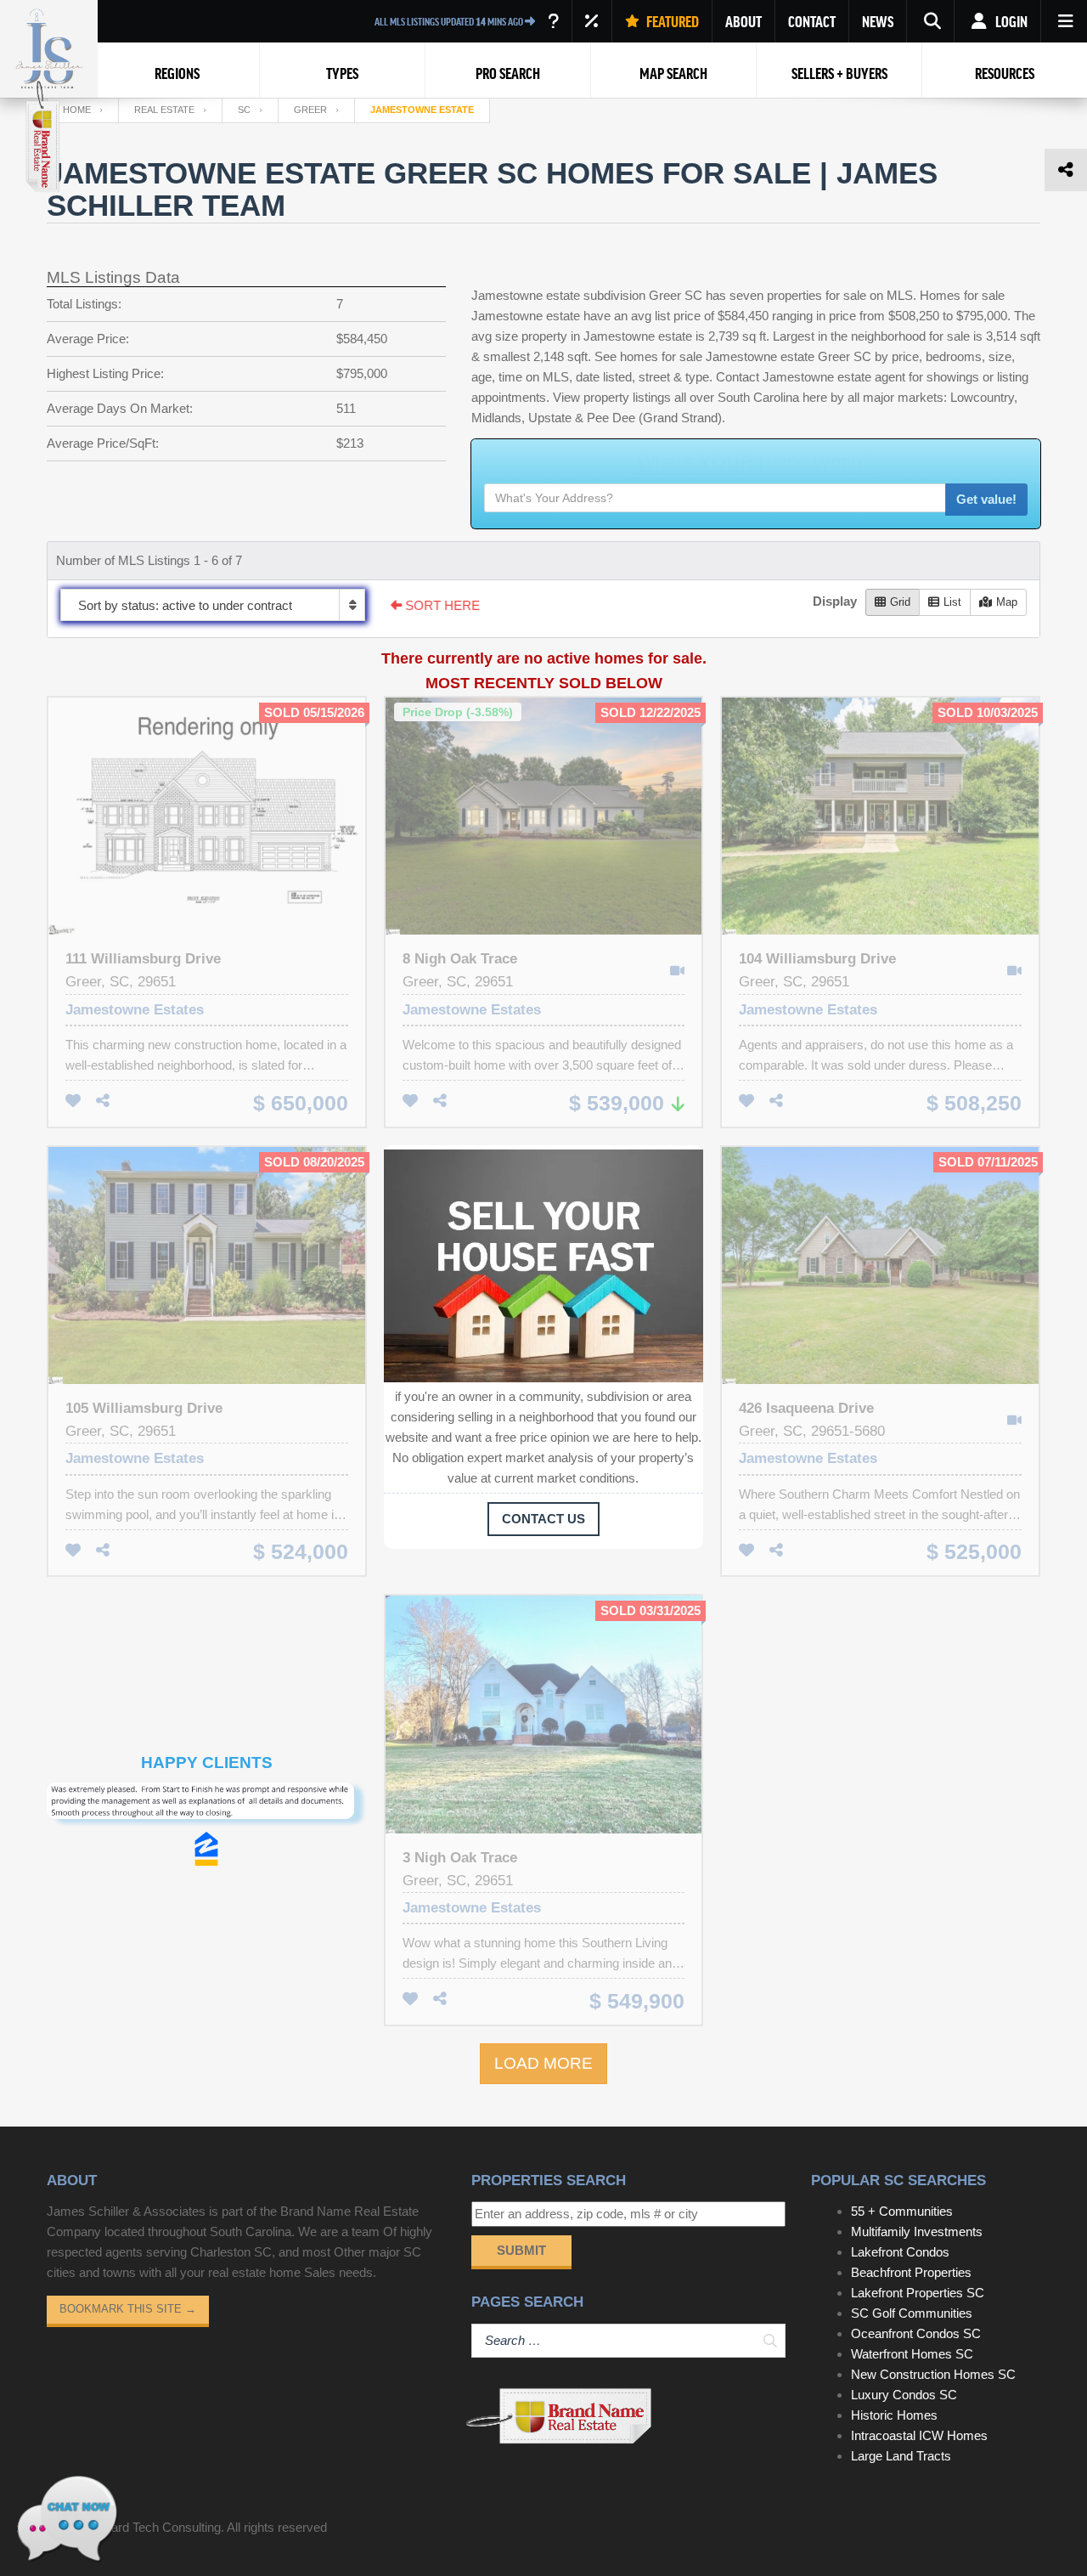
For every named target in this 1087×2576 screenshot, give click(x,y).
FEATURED (671, 21)
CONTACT (812, 21)
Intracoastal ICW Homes (919, 2435)
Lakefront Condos (900, 2252)
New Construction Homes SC (933, 2374)
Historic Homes (894, 2415)
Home (77, 110)
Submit (521, 2250)
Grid (900, 602)
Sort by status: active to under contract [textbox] (185, 605)
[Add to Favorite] (73, 1102)
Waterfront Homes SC (912, 2354)
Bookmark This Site (128, 2309)
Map (1007, 602)
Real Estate (164, 110)
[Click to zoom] (207, 1807)
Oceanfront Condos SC (916, 2333)
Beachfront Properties (911, 2272)
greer (310, 110)
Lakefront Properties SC (918, 2293)
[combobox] (213, 605)
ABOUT (743, 21)
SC (244, 110)
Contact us (543, 1519)
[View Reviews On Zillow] (206, 1832)
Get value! (986, 499)
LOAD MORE (543, 2063)
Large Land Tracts (901, 2456)
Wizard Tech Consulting (155, 2527)
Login (1010, 21)
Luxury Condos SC (904, 2395)
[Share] (103, 1102)
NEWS (878, 21)
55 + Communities (902, 2211)
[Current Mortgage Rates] (592, 21)
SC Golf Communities (912, 2313)
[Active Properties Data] (553, 21)
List (952, 602)
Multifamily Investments (917, 2231)
